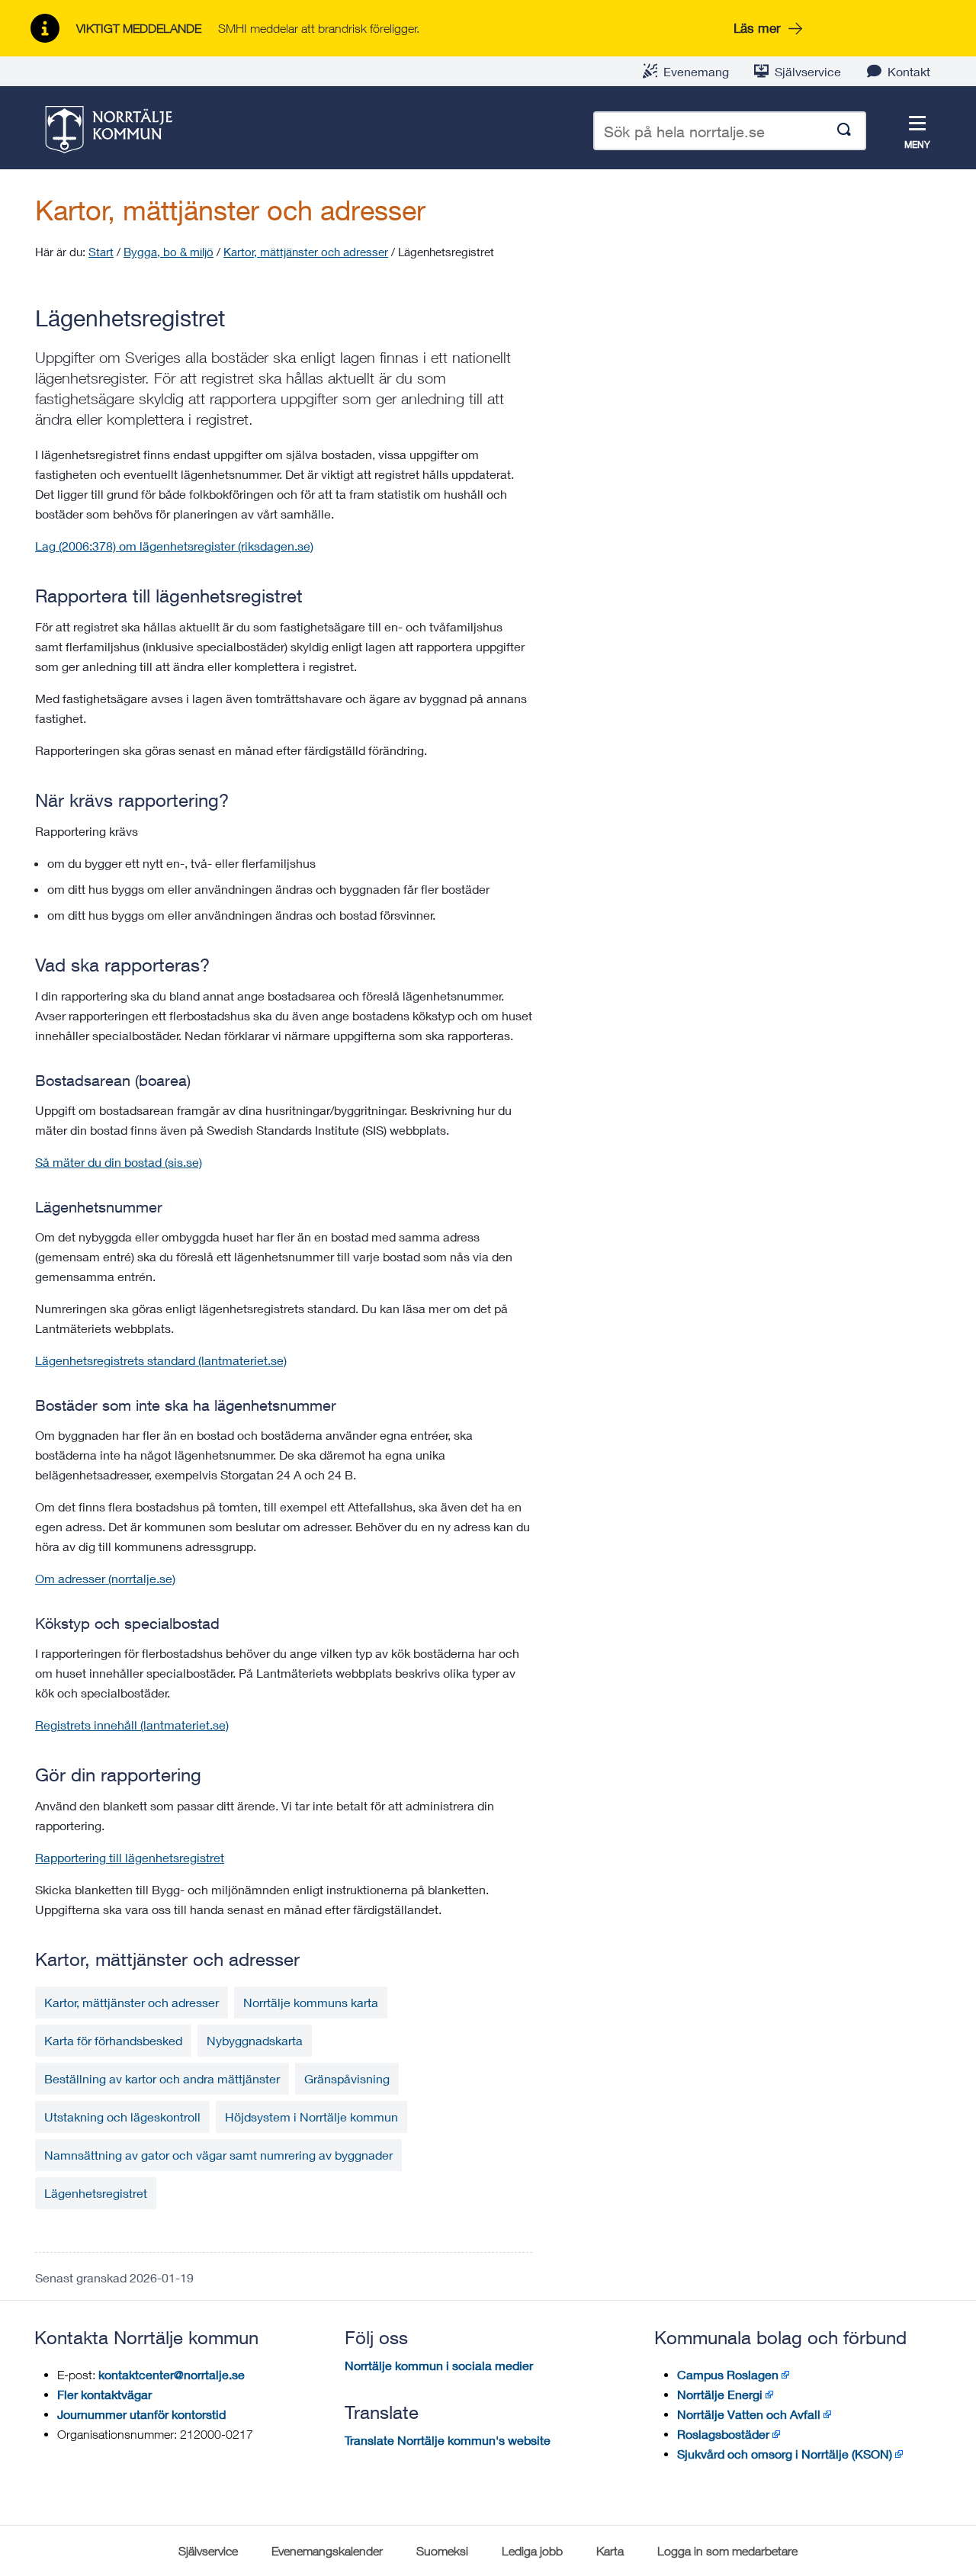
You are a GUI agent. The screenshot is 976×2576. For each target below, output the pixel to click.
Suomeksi (442, 2551)
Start (101, 252)
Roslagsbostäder (723, 2434)
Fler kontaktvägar (104, 2394)
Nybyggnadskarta (255, 2040)
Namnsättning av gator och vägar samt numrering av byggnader (218, 2155)
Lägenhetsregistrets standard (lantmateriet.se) (161, 1360)
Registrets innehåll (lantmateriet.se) (132, 1725)
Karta (610, 2551)
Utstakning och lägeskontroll (122, 2117)
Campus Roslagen (728, 2374)
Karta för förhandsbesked (113, 2040)
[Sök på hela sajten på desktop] (844, 131)
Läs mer (757, 28)
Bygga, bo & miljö (169, 252)
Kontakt (909, 71)
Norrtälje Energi (720, 2394)
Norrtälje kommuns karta (311, 2002)
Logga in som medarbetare (727, 2551)
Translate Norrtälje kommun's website (448, 2440)
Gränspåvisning (347, 2078)
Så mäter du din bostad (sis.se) (119, 1162)
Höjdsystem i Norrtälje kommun (311, 2117)
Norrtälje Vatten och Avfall (749, 2414)
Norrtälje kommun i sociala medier (439, 2365)
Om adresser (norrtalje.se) (105, 1578)
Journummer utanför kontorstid (141, 2414)
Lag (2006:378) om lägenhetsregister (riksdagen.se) (174, 546)
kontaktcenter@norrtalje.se (172, 2374)
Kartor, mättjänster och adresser (230, 210)
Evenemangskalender (327, 2551)
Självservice (808, 71)
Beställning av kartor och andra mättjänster (162, 2078)
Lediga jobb (532, 2551)
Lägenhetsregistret (96, 2193)
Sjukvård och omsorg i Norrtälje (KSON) (785, 2454)
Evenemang (696, 71)
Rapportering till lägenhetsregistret (130, 1857)
